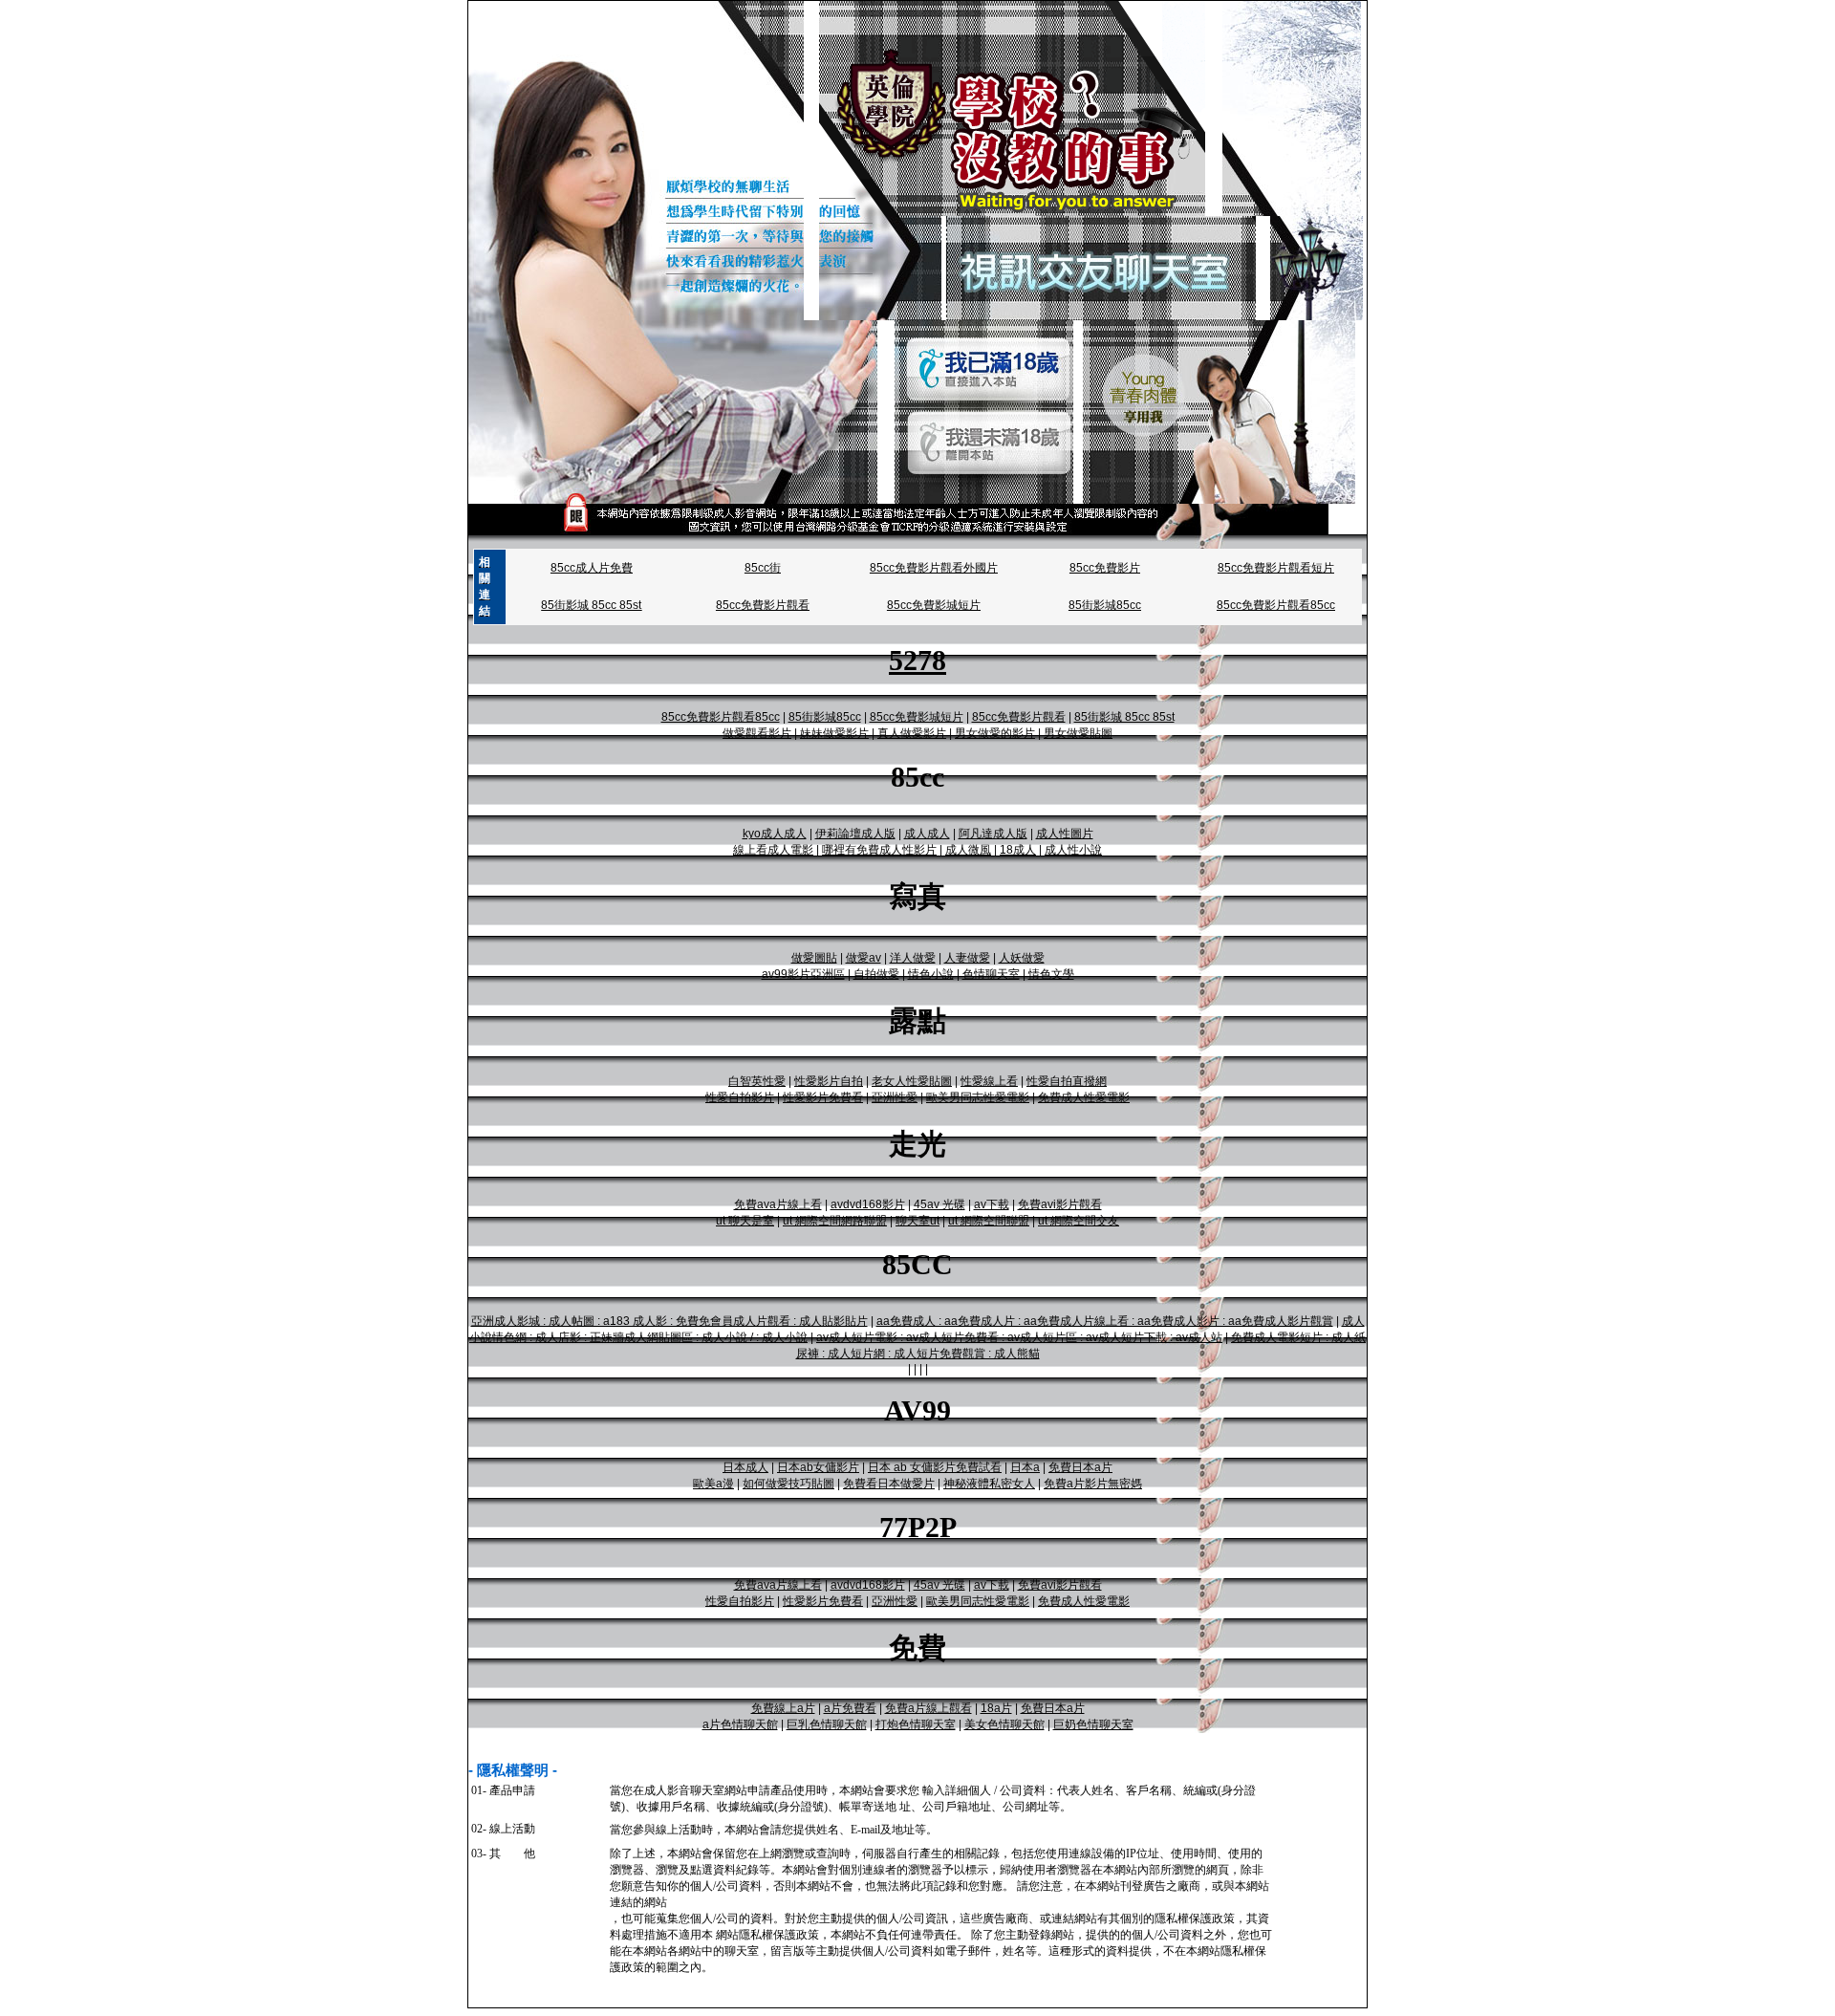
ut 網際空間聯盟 (989, 1221)
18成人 (1018, 850)
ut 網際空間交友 (1079, 1221)
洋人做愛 (913, 958)
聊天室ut (917, 1221)
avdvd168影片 (868, 1204)
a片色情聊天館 (740, 1724)
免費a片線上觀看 (928, 1708)
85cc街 (763, 568)
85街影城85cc (1105, 605)
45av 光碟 (939, 1204)
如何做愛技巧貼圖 (788, 1484)
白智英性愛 (757, 1081)
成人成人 (927, 834)
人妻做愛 (967, 958)
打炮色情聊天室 (916, 1724)
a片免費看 (850, 1708)
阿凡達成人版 (993, 834)
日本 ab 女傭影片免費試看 (935, 1467)
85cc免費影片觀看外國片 (934, 568)
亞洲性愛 (895, 1097)
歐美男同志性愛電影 (978, 1097)
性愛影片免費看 (823, 1097)
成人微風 (968, 850)
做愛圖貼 (814, 958)
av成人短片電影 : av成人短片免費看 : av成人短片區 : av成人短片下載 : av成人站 (1019, 1337)
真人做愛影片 (912, 733)
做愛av (864, 958)
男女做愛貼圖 (1078, 733)
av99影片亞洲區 (803, 974)
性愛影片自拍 (829, 1081)
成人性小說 (1073, 850)
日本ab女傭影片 (818, 1467)
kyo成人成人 (775, 834)
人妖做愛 (1022, 958)
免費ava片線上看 (778, 1204)
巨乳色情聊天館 (827, 1724)
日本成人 (745, 1467)
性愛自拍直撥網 (1067, 1081)
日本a (1025, 1467)
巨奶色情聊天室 (1093, 1724)
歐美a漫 (713, 1484)
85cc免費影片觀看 (763, 605)
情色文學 (1051, 974)
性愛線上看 (989, 1081)
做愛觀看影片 (757, 733)
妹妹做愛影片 (834, 733)
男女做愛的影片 (995, 733)
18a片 (996, 1708)
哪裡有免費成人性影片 (879, 850)
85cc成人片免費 (592, 568)
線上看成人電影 (773, 850)
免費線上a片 (783, 1708)
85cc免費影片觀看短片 (1276, 568)
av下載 (992, 1204)
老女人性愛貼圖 (912, 1081)
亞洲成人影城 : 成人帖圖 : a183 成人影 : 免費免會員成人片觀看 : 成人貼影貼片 (669, 1321)
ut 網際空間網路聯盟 (835, 1221)
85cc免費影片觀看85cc (1276, 605)
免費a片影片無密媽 (1093, 1484)
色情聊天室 (991, 974)
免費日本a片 (1080, 1467)
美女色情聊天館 (1004, 1724)
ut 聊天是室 (745, 1221)
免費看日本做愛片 (889, 1484)
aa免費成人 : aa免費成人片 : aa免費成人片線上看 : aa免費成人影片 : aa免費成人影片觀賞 (1105, 1321)
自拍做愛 (876, 974)
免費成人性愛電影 (1084, 1097)
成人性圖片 (1065, 834)
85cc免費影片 (1105, 568)
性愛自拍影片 (740, 1097)
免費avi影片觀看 (1060, 1204)
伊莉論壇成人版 (855, 834)
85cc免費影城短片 (934, 605)
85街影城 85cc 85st (591, 605)
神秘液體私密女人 (989, 1484)
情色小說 (931, 974)
